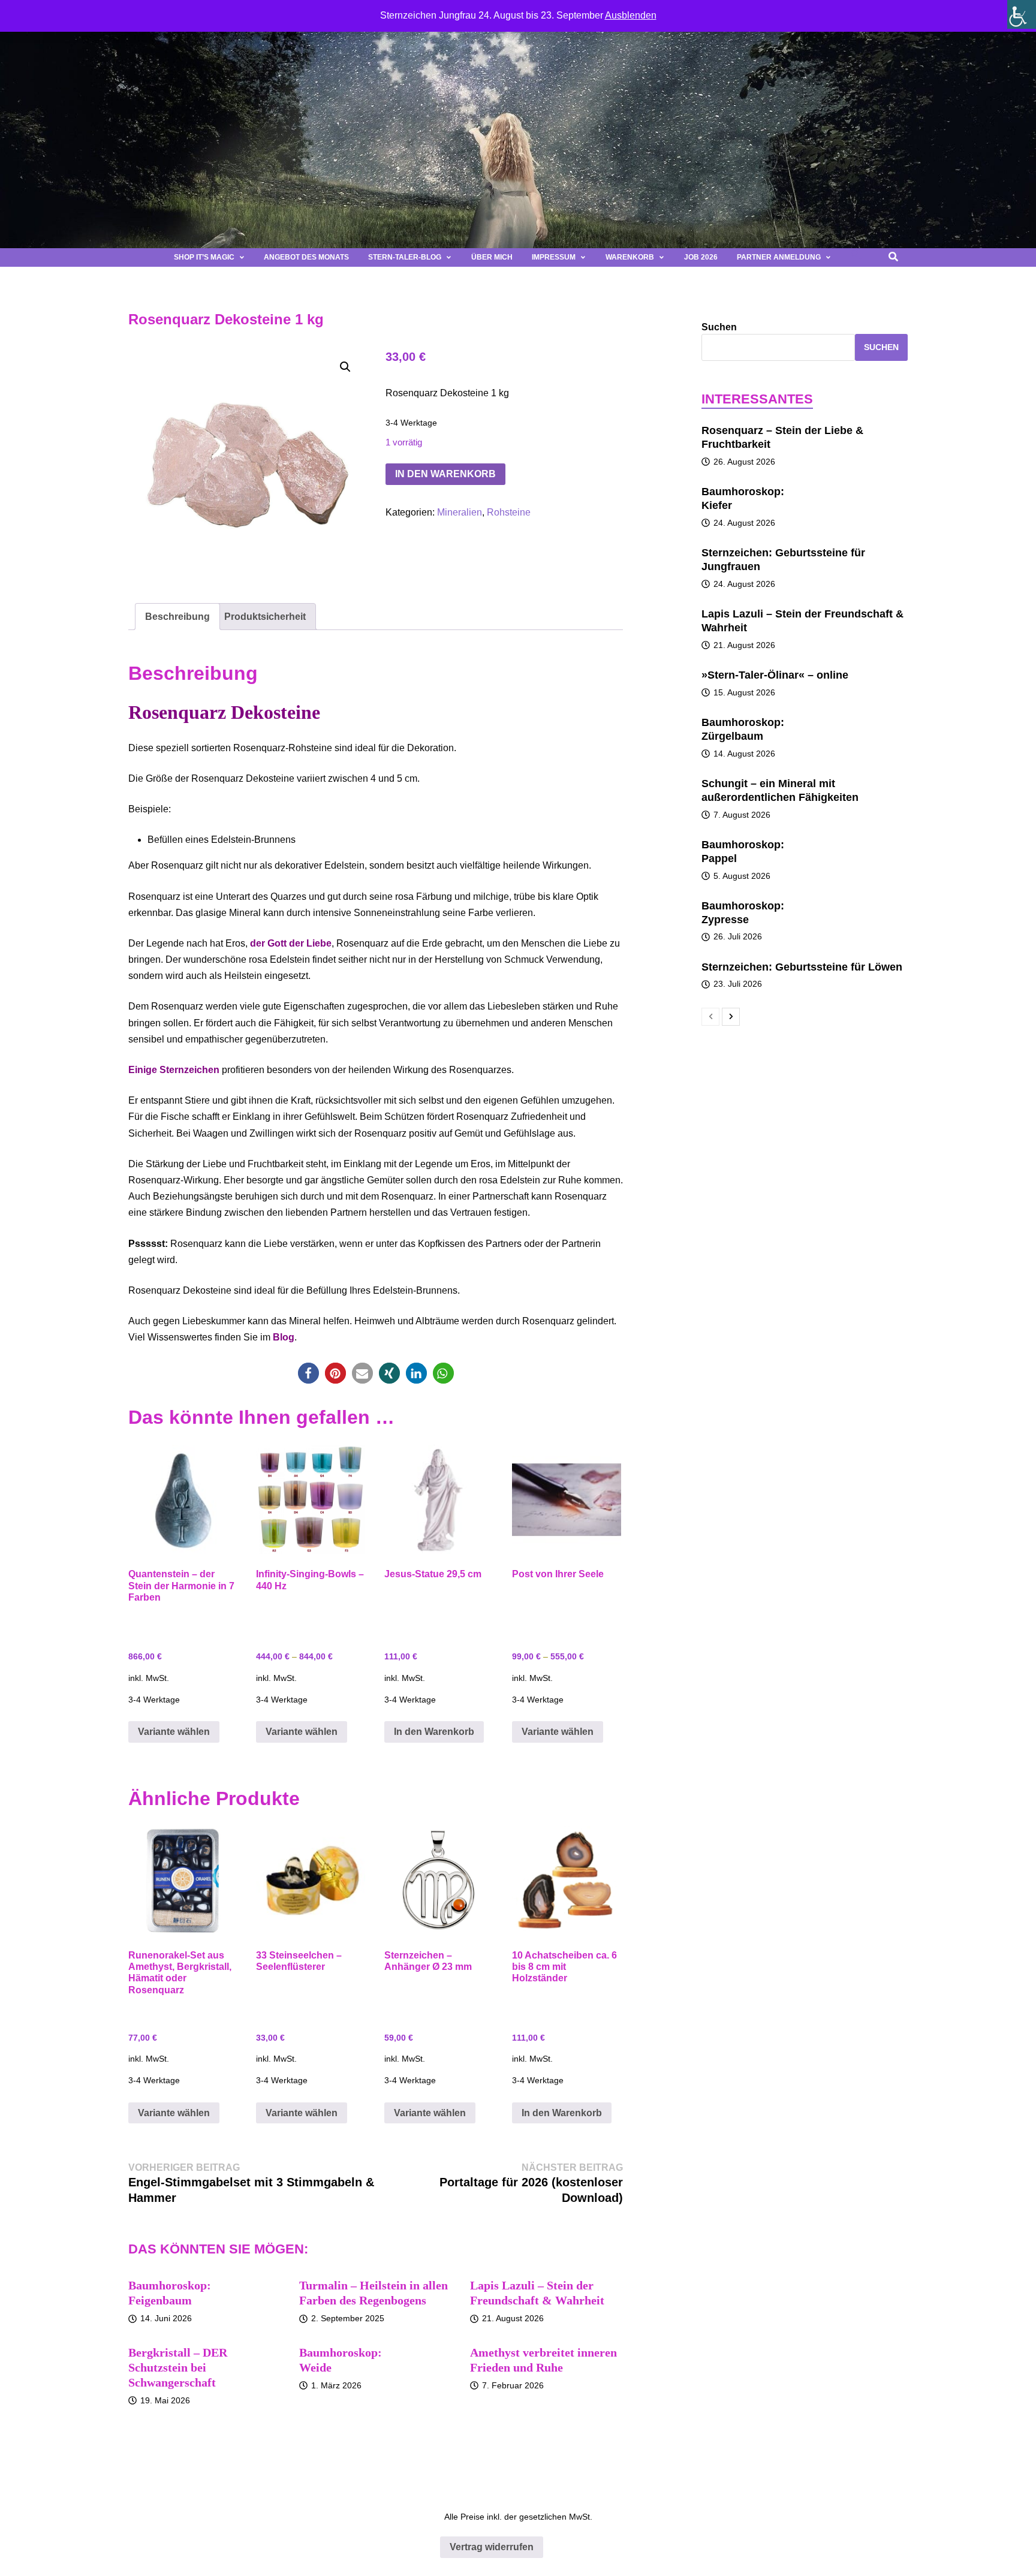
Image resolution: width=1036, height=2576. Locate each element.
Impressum (554, 257)
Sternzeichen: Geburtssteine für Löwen (802, 967)
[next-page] (731, 1017)
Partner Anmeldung (779, 257)
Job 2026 (701, 257)
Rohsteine (509, 512)
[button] (856, 257)
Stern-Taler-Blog (405, 257)
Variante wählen (174, 1732)
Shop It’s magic (204, 257)
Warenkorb (630, 257)
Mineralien (460, 512)
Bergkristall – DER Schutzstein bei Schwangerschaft (178, 2367)
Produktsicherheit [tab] (265, 617)
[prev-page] (710, 1017)
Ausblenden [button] (631, 15)
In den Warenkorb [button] (434, 1732)
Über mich (492, 257)
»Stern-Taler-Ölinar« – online (775, 675)
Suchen (719, 327)
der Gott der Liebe (291, 943)
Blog (284, 1337)
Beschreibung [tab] (177, 617)
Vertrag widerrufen (492, 2547)
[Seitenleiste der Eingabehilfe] (1022, 14)
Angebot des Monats (306, 257)
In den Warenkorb (445, 474)
